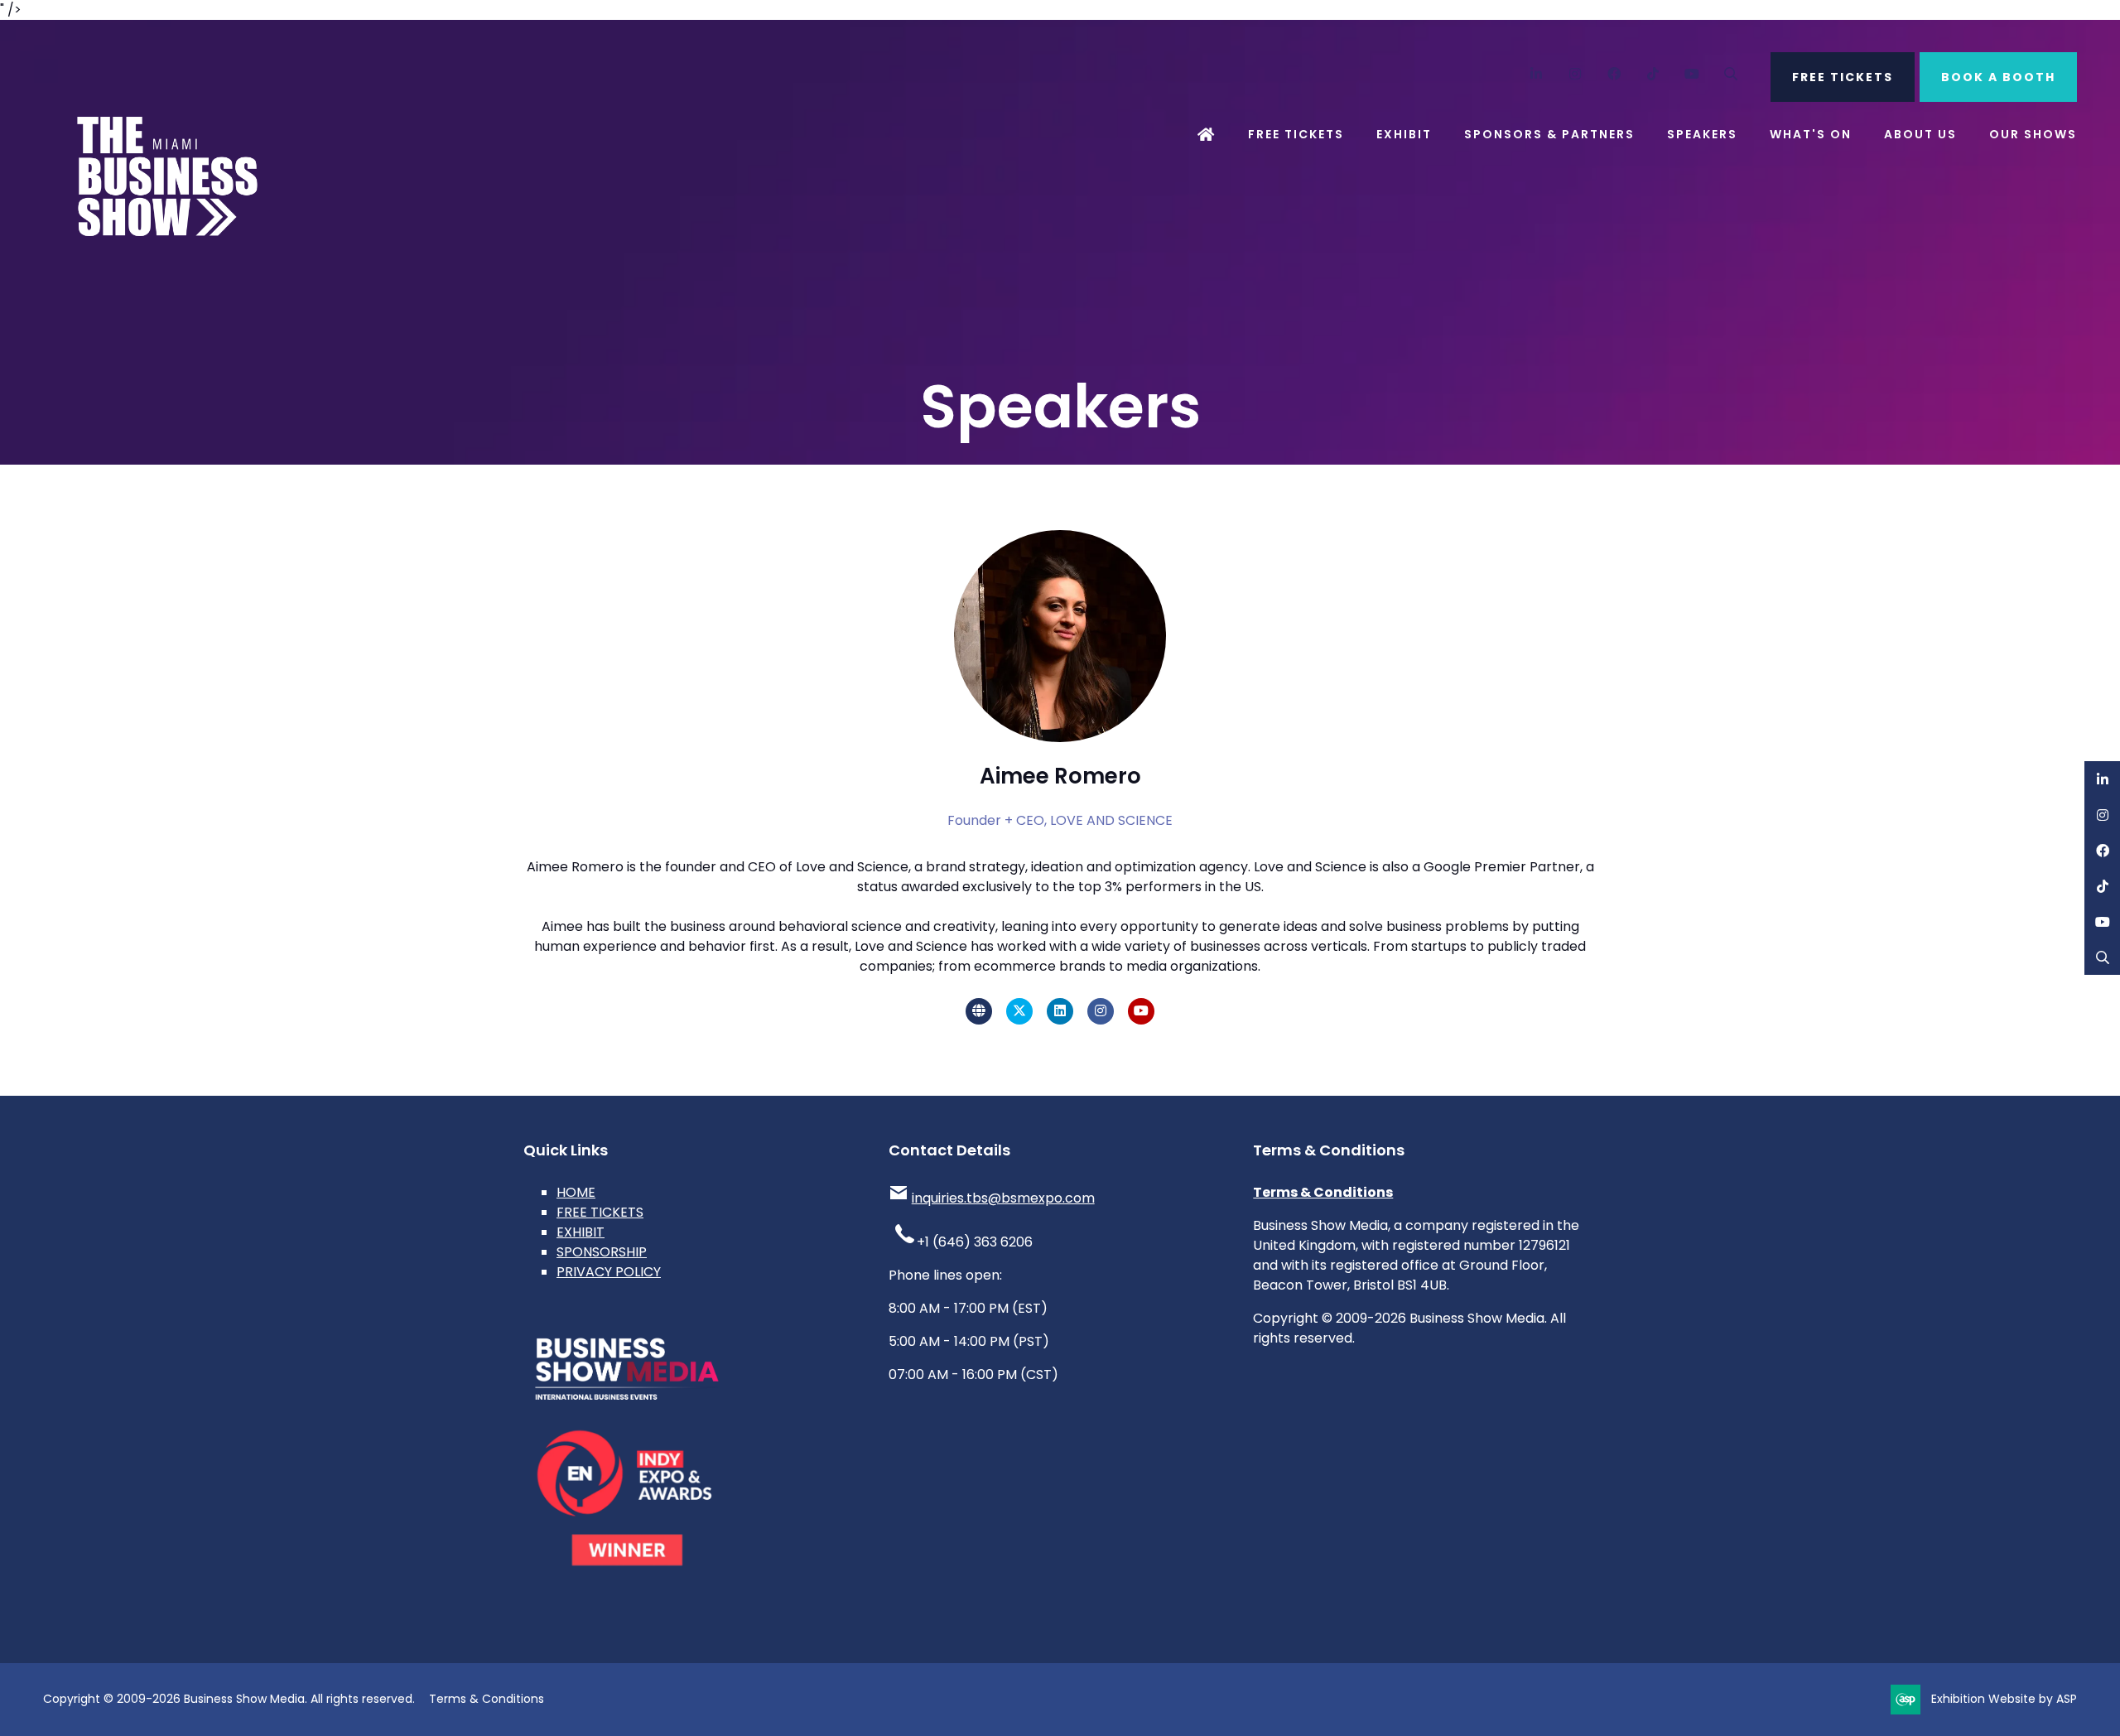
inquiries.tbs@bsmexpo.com (1003, 1198)
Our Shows (2033, 134)
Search (1731, 74)
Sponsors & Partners (1549, 134)
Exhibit (1404, 134)
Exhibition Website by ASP (2004, 1699)
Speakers (1702, 134)
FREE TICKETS (1843, 77)
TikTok (1653, 74)
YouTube (1692, 74)
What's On (1811, 134)
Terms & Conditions (1323, 1192)
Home (1207, 135)
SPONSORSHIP (602, 1252)
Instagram (1576, 74)
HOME (576, 1192)
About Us (1920, 134)
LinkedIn (1537, 74)
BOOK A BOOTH (1998, 77)
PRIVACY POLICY (609, 1272)
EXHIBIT (581, 1232)
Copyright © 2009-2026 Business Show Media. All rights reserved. (229, 1699)
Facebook (1614, 74)
